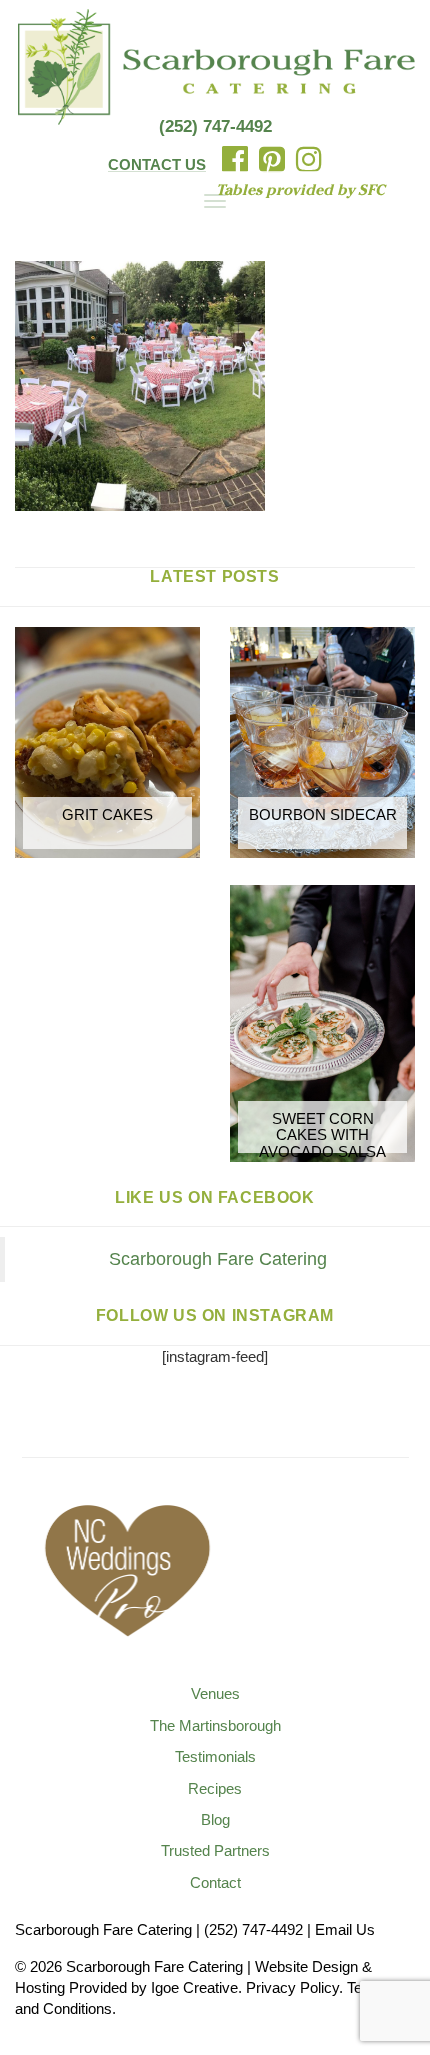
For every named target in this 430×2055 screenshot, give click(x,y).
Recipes (215, 1788)
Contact (215, 1882)
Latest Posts (214, 576)
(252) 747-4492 (215, 126)
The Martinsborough (215, 1725)
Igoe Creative (194, 1987)
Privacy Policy (292, 1987)
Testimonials (215, 1756)
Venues (215, 1693)
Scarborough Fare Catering (218, 1259)
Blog (215, 1819)
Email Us (345, 1929)
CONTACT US (157, 164)
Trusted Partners (215, 1850)
